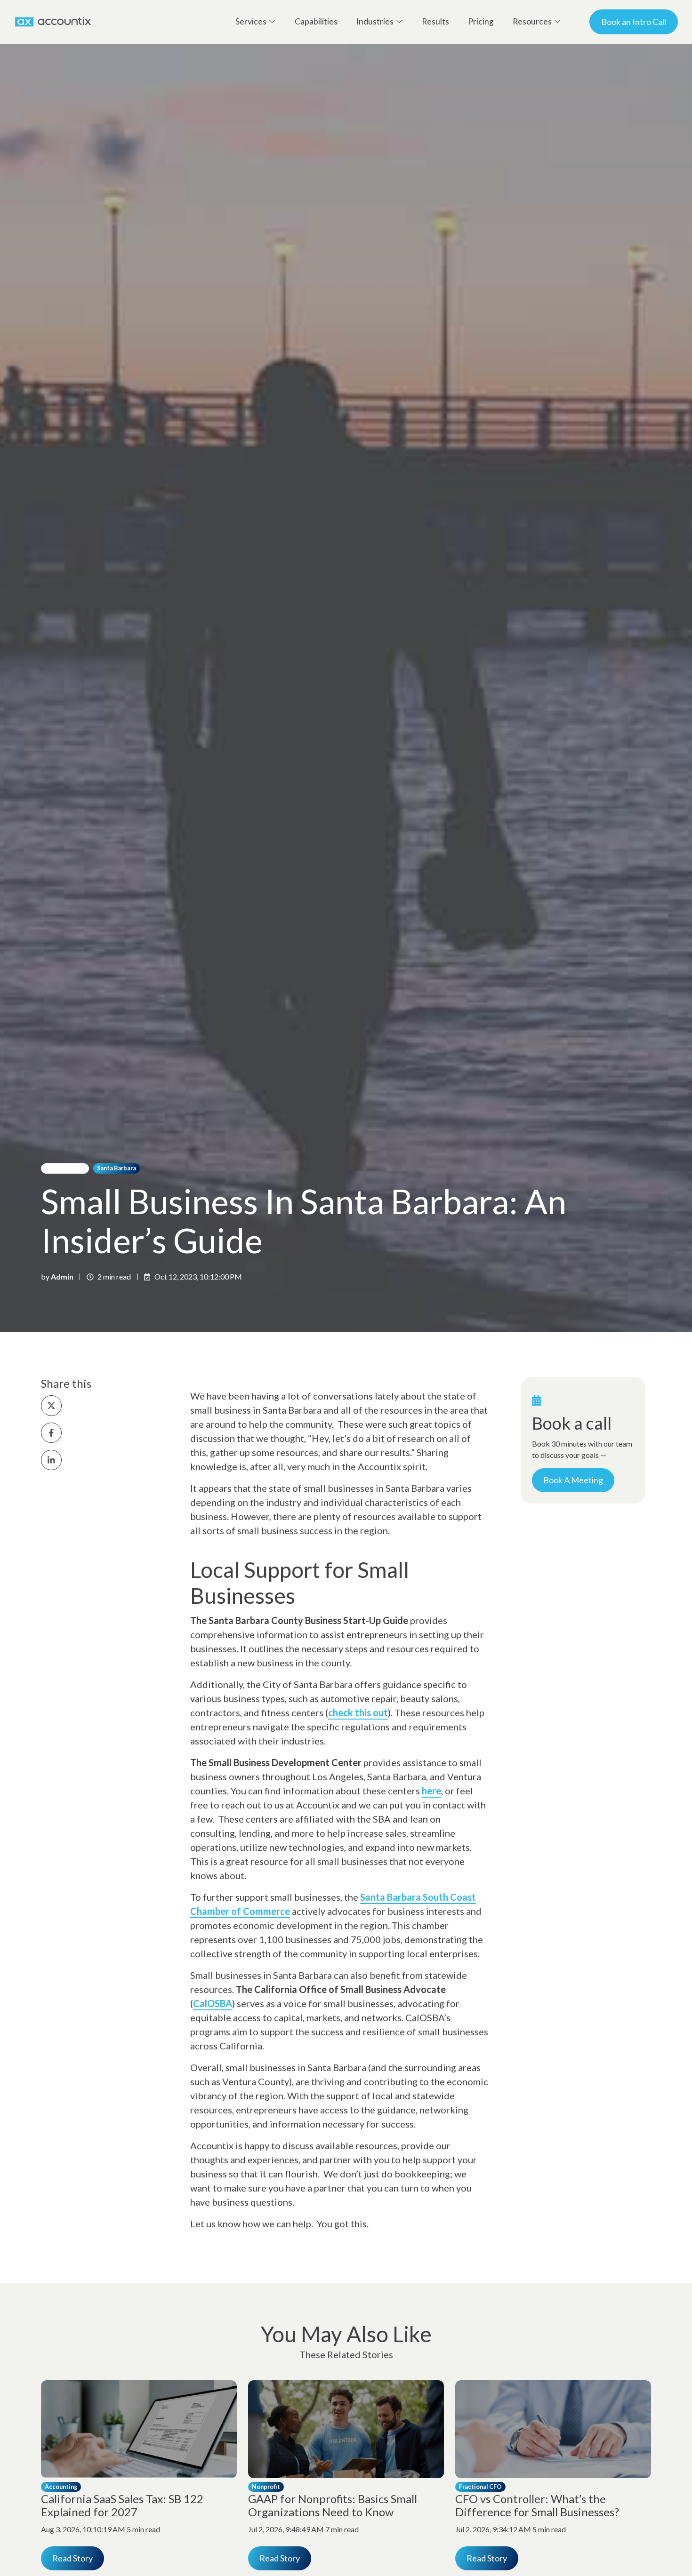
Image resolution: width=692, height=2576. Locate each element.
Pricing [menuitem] (481, 21)
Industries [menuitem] (375, 21)
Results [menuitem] (435, 21)
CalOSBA (213, 2003)
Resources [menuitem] (532, 21)
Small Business (65, 1168)
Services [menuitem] (251, 21)
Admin (62, 1276)
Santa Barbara (117, 1168)
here (431, 1791)
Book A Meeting (573, 1480)
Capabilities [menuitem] (316, 21)
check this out (358, 1712)
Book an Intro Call (634, 22)
